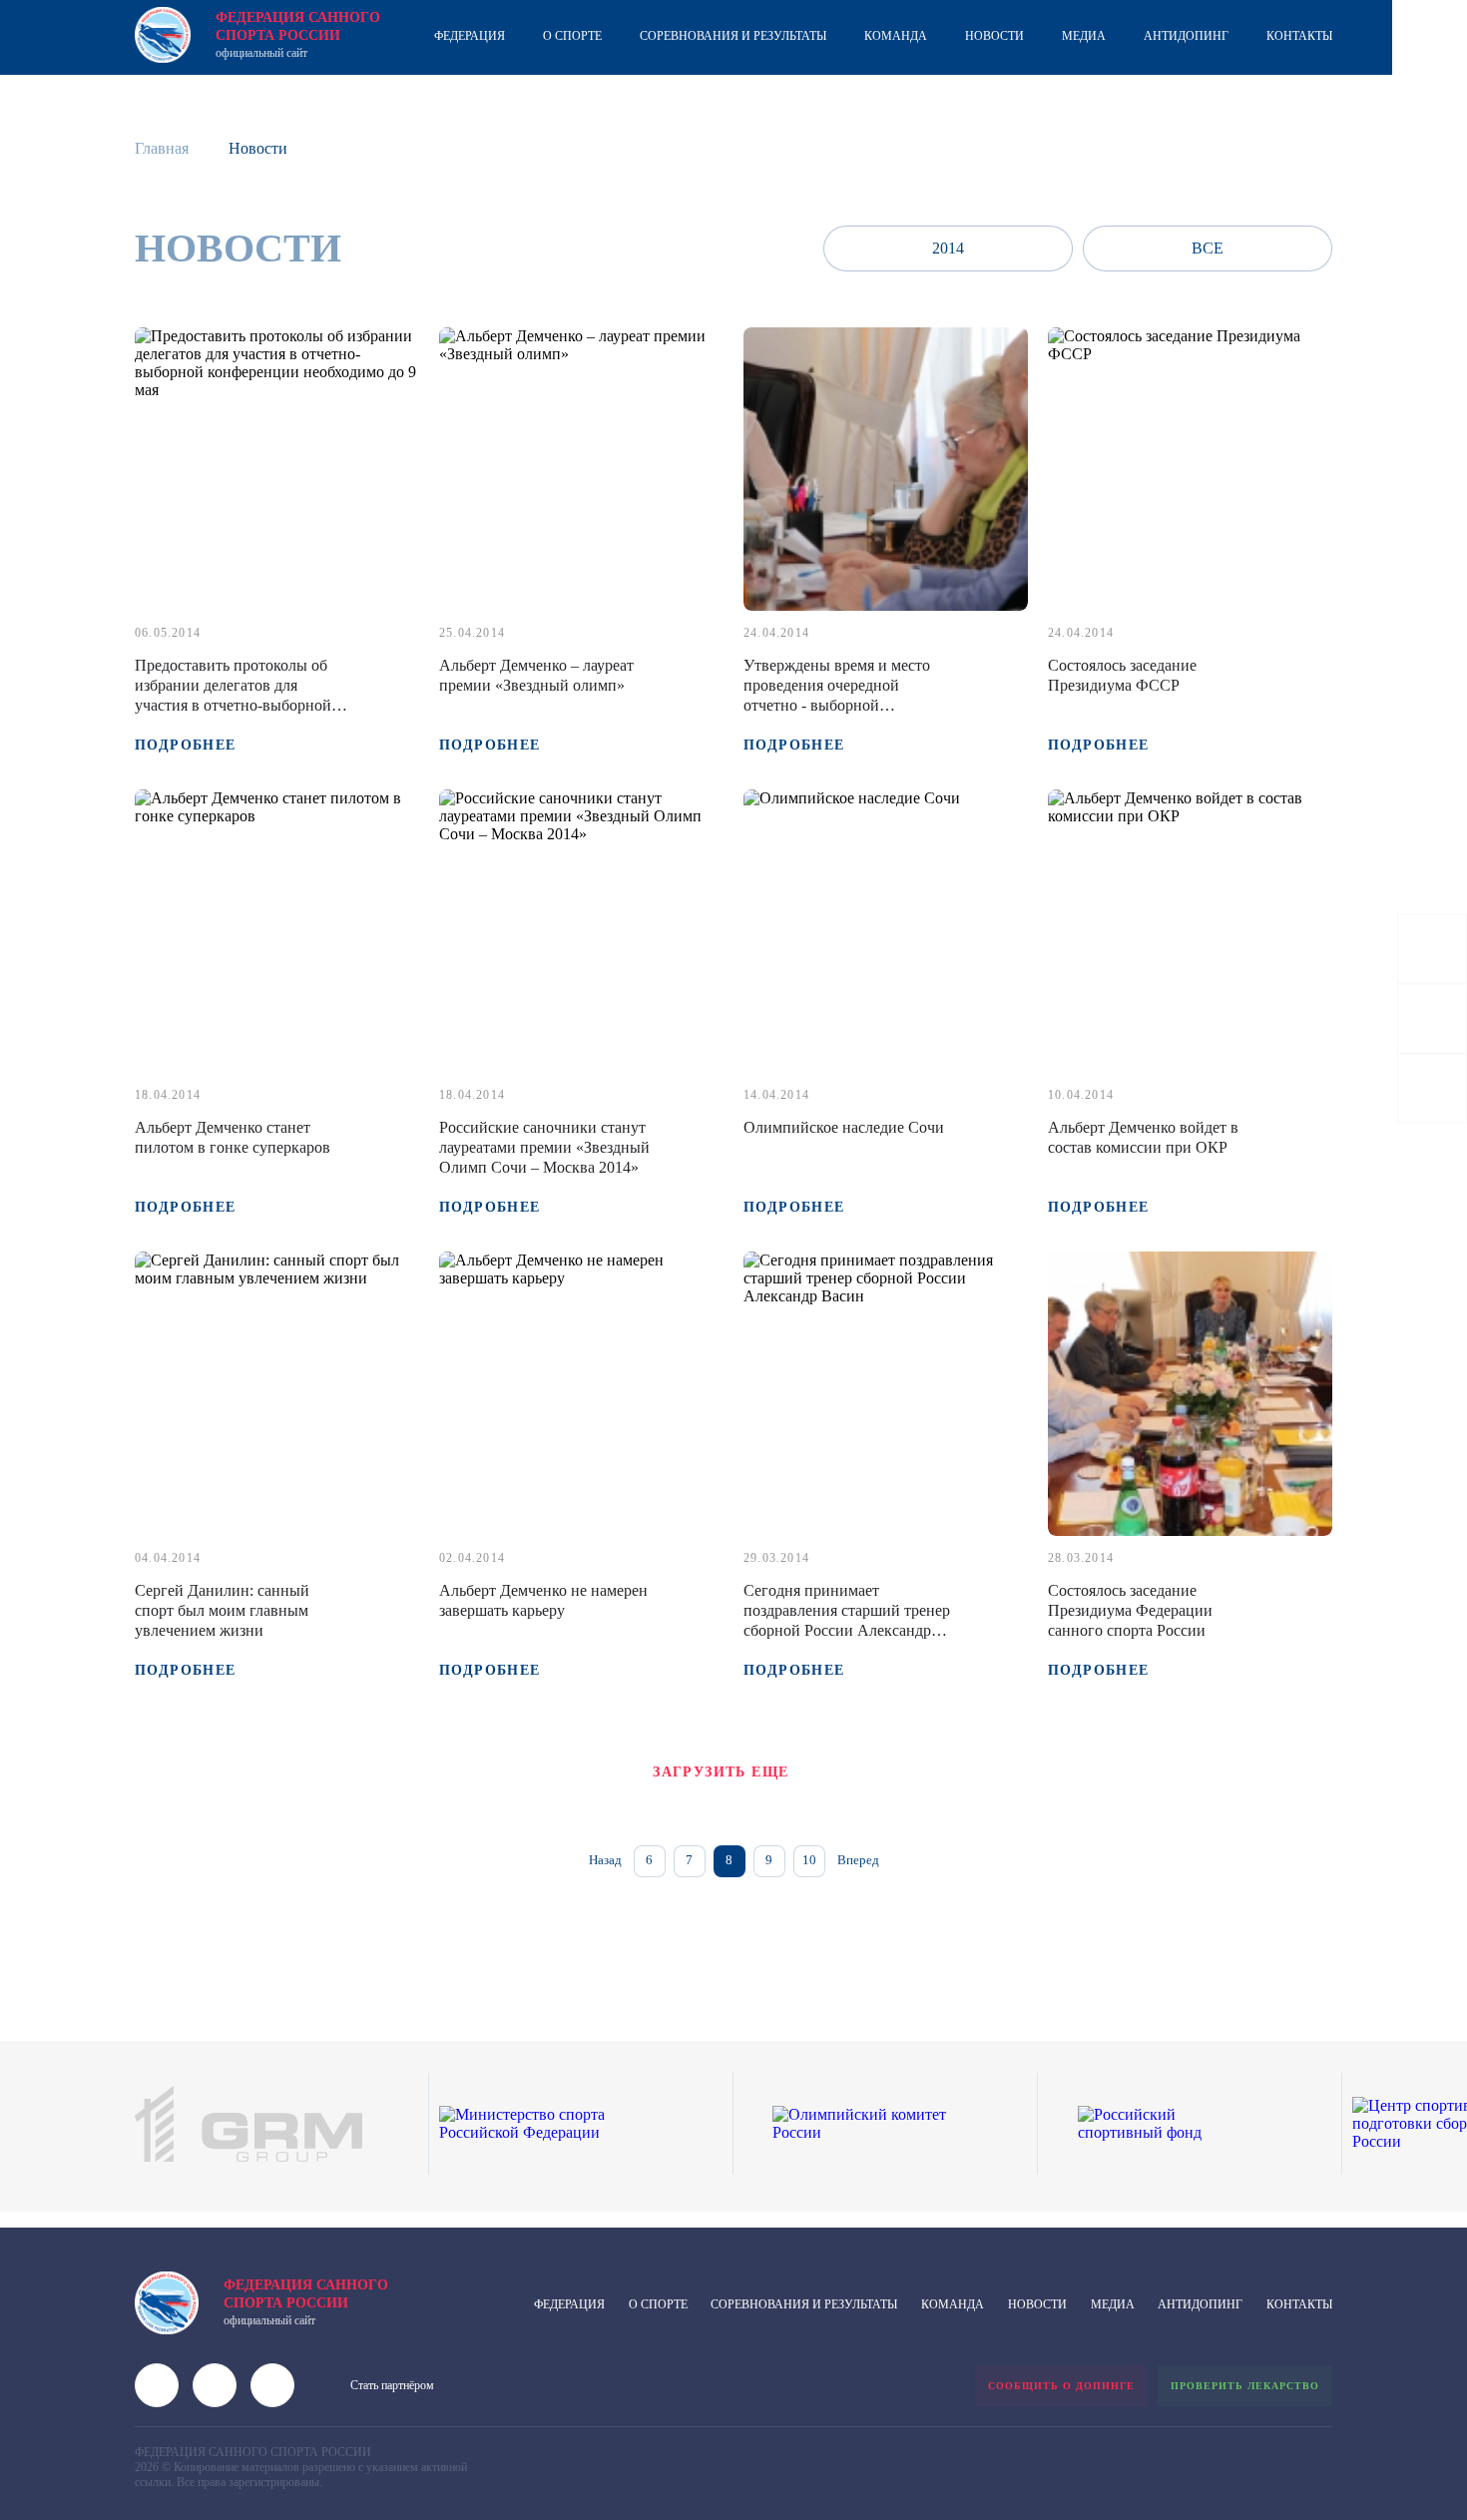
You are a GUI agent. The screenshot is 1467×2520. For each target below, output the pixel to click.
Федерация (470, 36)
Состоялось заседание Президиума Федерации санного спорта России (1130, 1610)
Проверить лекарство (1245, 2386)
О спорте (572, 36)
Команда (896, 36)
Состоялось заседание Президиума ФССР (1122, 675)
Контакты (1299, 36)
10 (809, 1860)
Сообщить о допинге (1061, 2386)
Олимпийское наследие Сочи (844, 1127)
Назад (605, 1860)
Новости (994, 36)
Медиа (1084, 36)
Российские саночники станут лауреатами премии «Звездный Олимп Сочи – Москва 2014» (544, 1147)
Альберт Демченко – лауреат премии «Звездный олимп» (536, 675)
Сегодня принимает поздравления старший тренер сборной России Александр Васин (847, 1620)
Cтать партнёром (392, 2385)
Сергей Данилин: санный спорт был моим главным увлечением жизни (222, 1610)
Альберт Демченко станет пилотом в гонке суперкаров (233, 1137)
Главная (162, 148)
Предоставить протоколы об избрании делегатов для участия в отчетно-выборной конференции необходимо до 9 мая (239, 705)
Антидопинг (1186, 36)
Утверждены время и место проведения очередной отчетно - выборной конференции (837, 695)
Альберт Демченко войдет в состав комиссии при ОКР (1143, 1137)
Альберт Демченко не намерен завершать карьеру (543, 1600)
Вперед (858, 1860)
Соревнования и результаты (733, 36)
